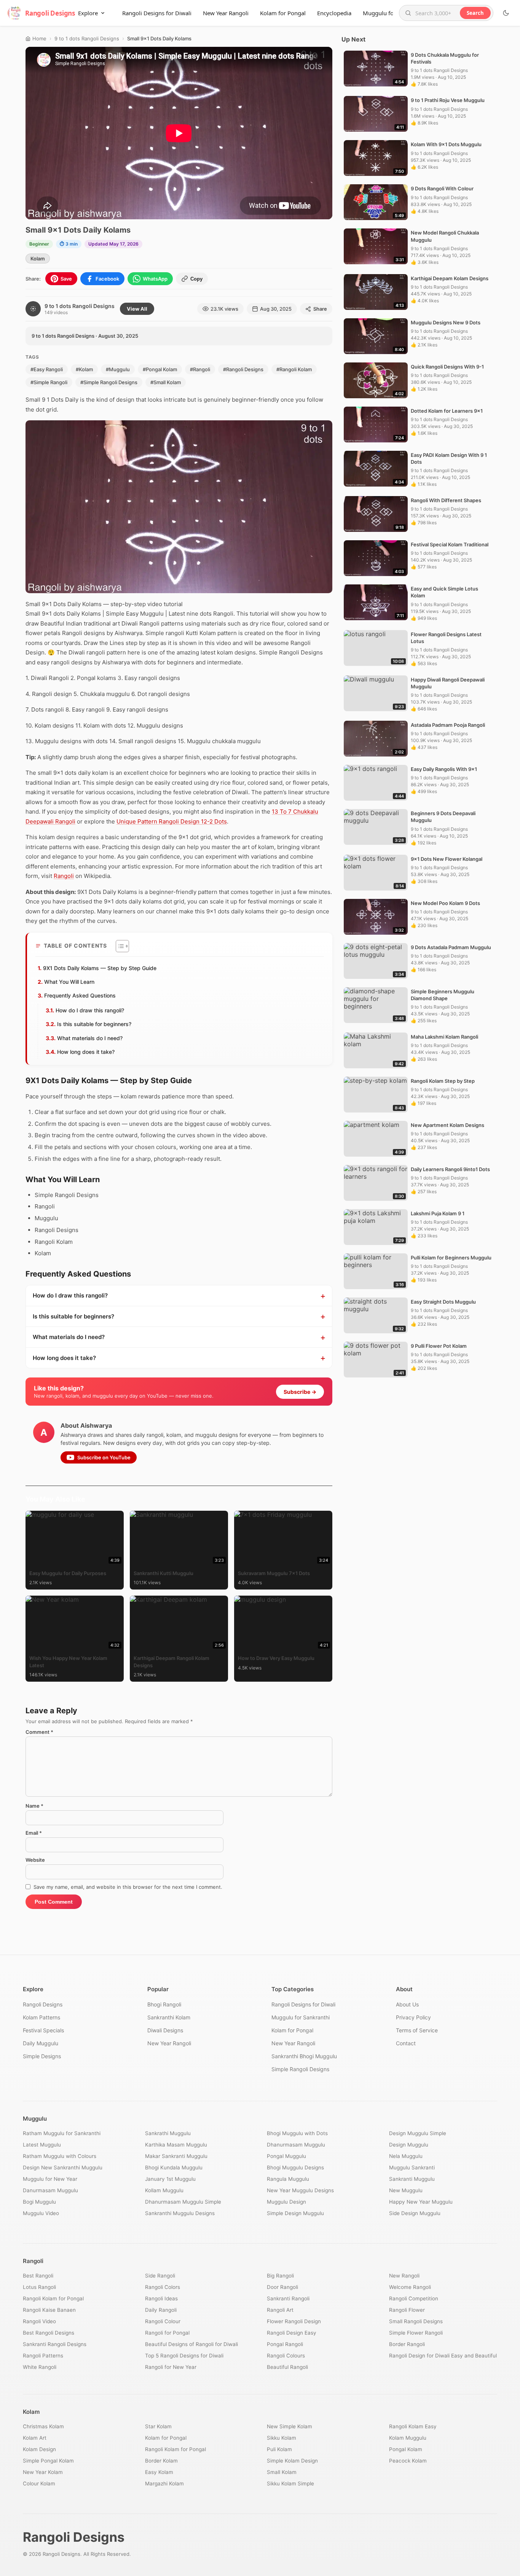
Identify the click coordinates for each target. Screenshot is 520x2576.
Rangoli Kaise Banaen (49, 2310)
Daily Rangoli (161, 2310)
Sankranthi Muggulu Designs (180, 2213)
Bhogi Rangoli (164, 2004)
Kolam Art (35, 2438)
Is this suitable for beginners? (94, 1024)
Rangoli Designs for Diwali (157, 13)
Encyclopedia (334, 13)
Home (39, 38)
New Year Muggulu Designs (300, 2190)
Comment (39, 1732)
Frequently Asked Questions (80, 995)
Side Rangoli (160, 2276)
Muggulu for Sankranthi (301, 2017)
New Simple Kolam (290, 2426)
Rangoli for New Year (171, 2367)
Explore (88, 13)
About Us (407, 2004)
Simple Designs (42, 2056)
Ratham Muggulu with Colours (60, 2156)
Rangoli (64, 876)
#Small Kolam (166, 382)
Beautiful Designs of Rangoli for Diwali (191, 2344)
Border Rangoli (407, 2344)
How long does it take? (86, 1052)
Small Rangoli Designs (416, 2321)
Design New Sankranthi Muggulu (63, 2167)
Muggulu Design (286, 2202)
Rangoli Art (280, 2310)
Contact (406, 2043)
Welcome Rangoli (410, 2287)
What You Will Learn (69, 982)
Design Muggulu (409, 2145)
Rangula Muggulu (288, 2179)
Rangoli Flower (407, 2310)
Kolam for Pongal (283, 13)
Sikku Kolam (282, 2438)
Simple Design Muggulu (295, 2213)
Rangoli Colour (163, 2321)
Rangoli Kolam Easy (413, 2426)
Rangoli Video (39, 2321)
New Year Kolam (43, 2472)
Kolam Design (39, 2449)
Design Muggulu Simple (418, 2133)
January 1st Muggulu (170, 2179)
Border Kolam (161, 2461)
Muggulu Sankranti (412, 2167)
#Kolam (84, 369)
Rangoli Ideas (161, 2298)
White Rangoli (40, 2367)
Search (475, 13)
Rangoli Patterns (43, 2356)
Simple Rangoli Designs (300, 2069)
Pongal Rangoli (285, 2344)
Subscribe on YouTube (104, 1457)
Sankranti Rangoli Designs (55, 2344)
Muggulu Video (41, 2213)
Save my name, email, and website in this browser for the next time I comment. (128, 1887)
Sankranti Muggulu (412, 2179)
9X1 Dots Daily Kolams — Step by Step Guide (100, 968)
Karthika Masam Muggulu (176, 2145)
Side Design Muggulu (415, 2213)
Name (34, 1806)
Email (34, 1833)
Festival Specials (43, 2030)
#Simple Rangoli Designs (109, 382)
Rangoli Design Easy (292, 2333)
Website (35, 1860)
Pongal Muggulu (286, 2156)
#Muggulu (118, 369)
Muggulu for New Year (50, 2179)
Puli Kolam (279, 2449)
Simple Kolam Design (292, 2461)
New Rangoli (404, 2276)
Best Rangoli (38, 2276)
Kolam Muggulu (408, 2438)
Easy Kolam (159, 2472)
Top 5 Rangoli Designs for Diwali (184, 2356)
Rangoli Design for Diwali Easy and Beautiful (443, 2356)
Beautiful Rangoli (287, 2367)
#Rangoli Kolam (294, 369)
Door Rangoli (282, 2287)
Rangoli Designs (43, 2004)
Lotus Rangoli (39, 2287)
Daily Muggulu (41, 2043)
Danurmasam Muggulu (50, 2190)
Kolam (38, 259)
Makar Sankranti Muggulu (176, 2156)
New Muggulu (406, 2190)
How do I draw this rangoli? (90, 1010)
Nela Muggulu (406, 2156)
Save (66, 279)
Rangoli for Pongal (167, 2333)
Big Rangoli (280, 2276)
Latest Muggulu (42, 2145)
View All (137, 309)
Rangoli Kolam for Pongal (53, 2298)
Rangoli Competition (414, 2298)
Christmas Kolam (43, 2426)
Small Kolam (282, 2472)
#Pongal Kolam (160, 369)
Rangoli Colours (286, 2356)
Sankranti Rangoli (288, 2298)
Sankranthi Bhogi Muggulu (304, 2056)
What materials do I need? (90, 1038)
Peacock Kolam (408, 2461)
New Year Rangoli (226, 13)
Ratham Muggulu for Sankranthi (62, 2133)
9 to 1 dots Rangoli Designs (87, 38)
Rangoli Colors (163, 2287)
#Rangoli (200, 369)
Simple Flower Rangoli (416, 2333)
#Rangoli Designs (243, 369)
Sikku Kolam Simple (290, 2483)
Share (320, 309)
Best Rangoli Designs (49, 2333)
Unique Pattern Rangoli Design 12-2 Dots (172, 821)
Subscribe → (300, 1392)
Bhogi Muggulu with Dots (297, 2133)
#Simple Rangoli (49, 382)
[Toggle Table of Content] (119, 946)
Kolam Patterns (41, 2017)
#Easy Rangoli (47, 369)
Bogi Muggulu (39, 2202)
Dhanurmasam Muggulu (296, 2145)
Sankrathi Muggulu (168, 2133)
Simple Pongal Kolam (48, 2461)
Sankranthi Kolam (169, 2017)
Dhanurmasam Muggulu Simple (183, 2202)
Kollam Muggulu (164, 2190)
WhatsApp (155, 279)
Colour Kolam (39, 2483)
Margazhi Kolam (164, 2483)
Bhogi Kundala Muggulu (174, 2167)
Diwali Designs (165, 2030)
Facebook (107, 279)
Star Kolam (158, 2426)
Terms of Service (417, 2030)
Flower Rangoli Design (294, 2321)
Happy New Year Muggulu (421, 2202)
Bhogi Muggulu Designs (295, 2167)
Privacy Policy (413, 2017)
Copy (196, 279)
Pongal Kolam (406, 2449)
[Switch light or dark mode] (506, 13)
